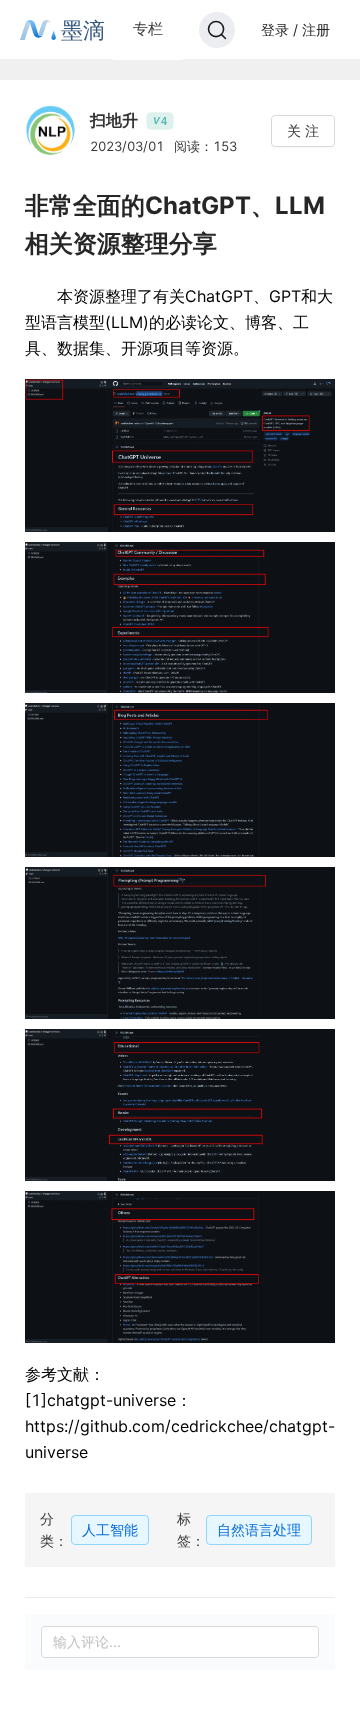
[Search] (217, 30)
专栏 (148, 28)
